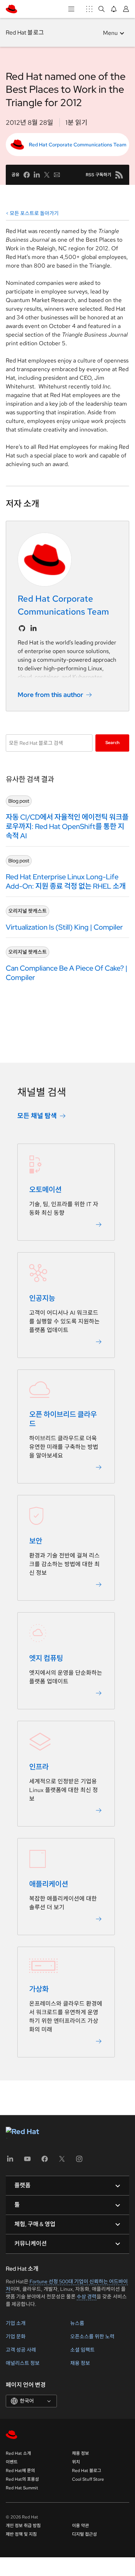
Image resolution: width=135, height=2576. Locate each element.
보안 (36, 1541)
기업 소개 (16, 2323)
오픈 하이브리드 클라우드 (63, 1419)
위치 (76, 2462)
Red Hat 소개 (18, 2453)
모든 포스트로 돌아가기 (34, 213)
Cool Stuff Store (88, 2479)
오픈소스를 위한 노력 (92, 2336)
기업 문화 (16, 2336)
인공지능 (42, 1298)
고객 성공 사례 (21, 2350)
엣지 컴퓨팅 (46, 1658)
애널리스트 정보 (23, 2363)
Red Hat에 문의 (20, 2471)
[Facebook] (45, 2161)
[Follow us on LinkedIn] (33, 628)
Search (112, 743)
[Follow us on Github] (22, 628)
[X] (62, 2161)
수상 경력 (87, 2297)
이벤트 (12, 2462)
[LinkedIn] (10, 2161)
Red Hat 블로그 (25, 33)
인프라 (39, 1767)
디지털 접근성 (84, 2534)
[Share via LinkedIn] (37, 175)
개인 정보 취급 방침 (23, 2526)
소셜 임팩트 (82, 2350)
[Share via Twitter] (47, 175)
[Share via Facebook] (27, 175)
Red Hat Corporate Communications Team (78, 145)
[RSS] (119, 175)
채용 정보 (80, 2363)
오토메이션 (45, 1190)
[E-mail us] (57, 175)
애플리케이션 (49, 1884)
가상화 (39, 1989)
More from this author (50, 695)
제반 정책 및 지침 (21, 2534)
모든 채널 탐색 (37, 1116)
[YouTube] (27, 2161)
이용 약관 (80, 2526)
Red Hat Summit (22, 2488)
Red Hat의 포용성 (22, 2479)
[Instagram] (79, 2161)
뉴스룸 (77, 2323)
